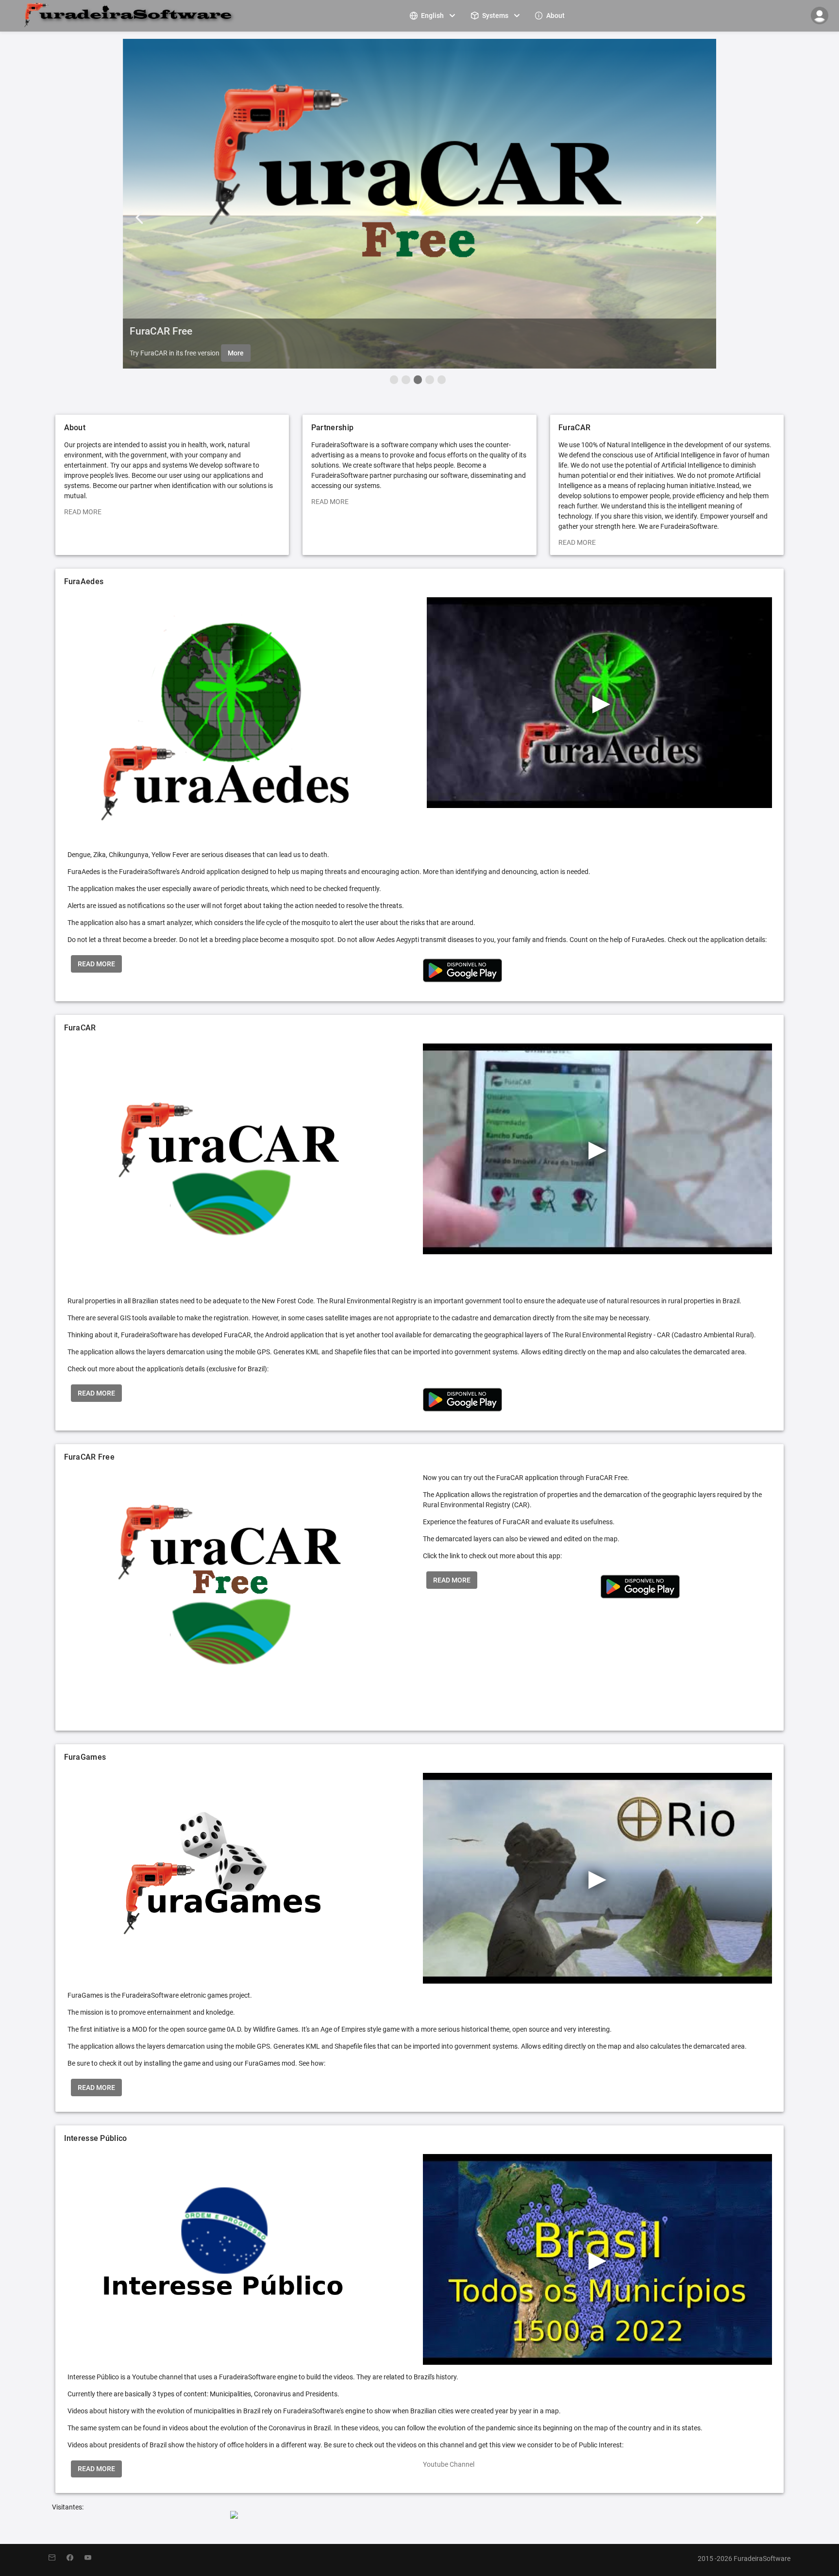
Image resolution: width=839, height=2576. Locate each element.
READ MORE (83, 512)
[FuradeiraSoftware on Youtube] (93, 2558)
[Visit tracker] (234, 2516)
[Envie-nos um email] (58, 2558)
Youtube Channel (449, 2464)
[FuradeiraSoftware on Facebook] (76, 2558)
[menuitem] (434, 15)
